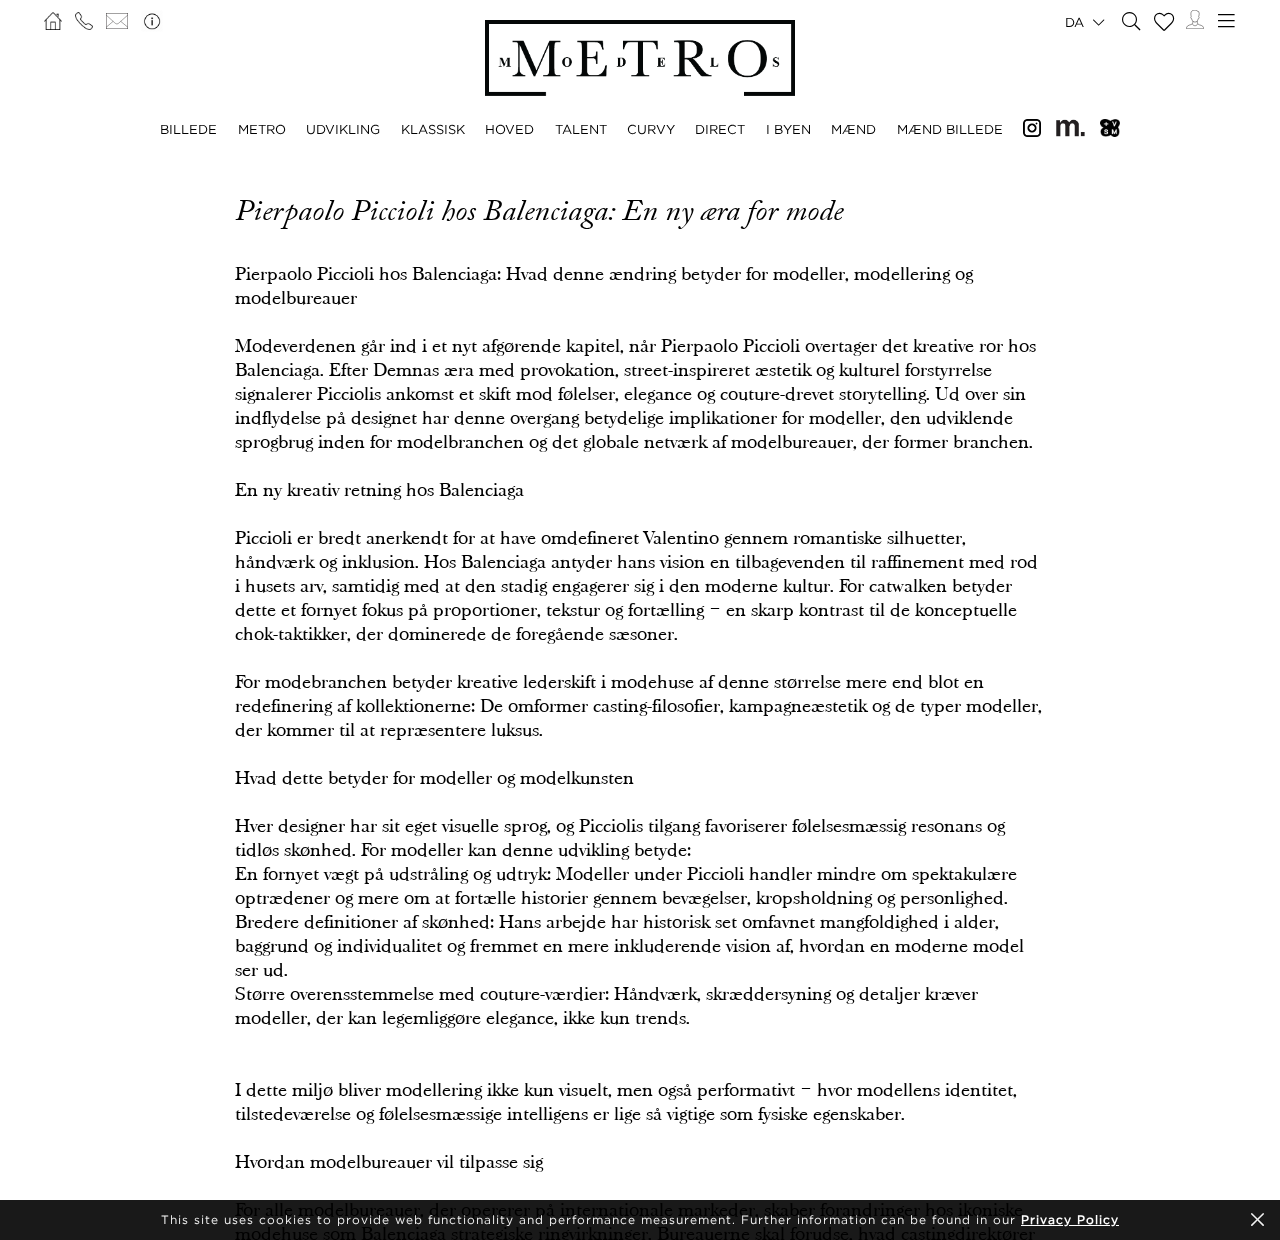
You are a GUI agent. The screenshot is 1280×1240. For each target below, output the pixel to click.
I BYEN (788, 129)
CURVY (651, 129)
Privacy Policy (1070, 1219)
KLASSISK (433, 129)
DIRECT (720, 129)
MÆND (853, 129)
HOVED (509, 129)
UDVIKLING (343, 129)
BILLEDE (188, 129)
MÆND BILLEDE (950, 129)
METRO (262, 129)
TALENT (581, 129)
